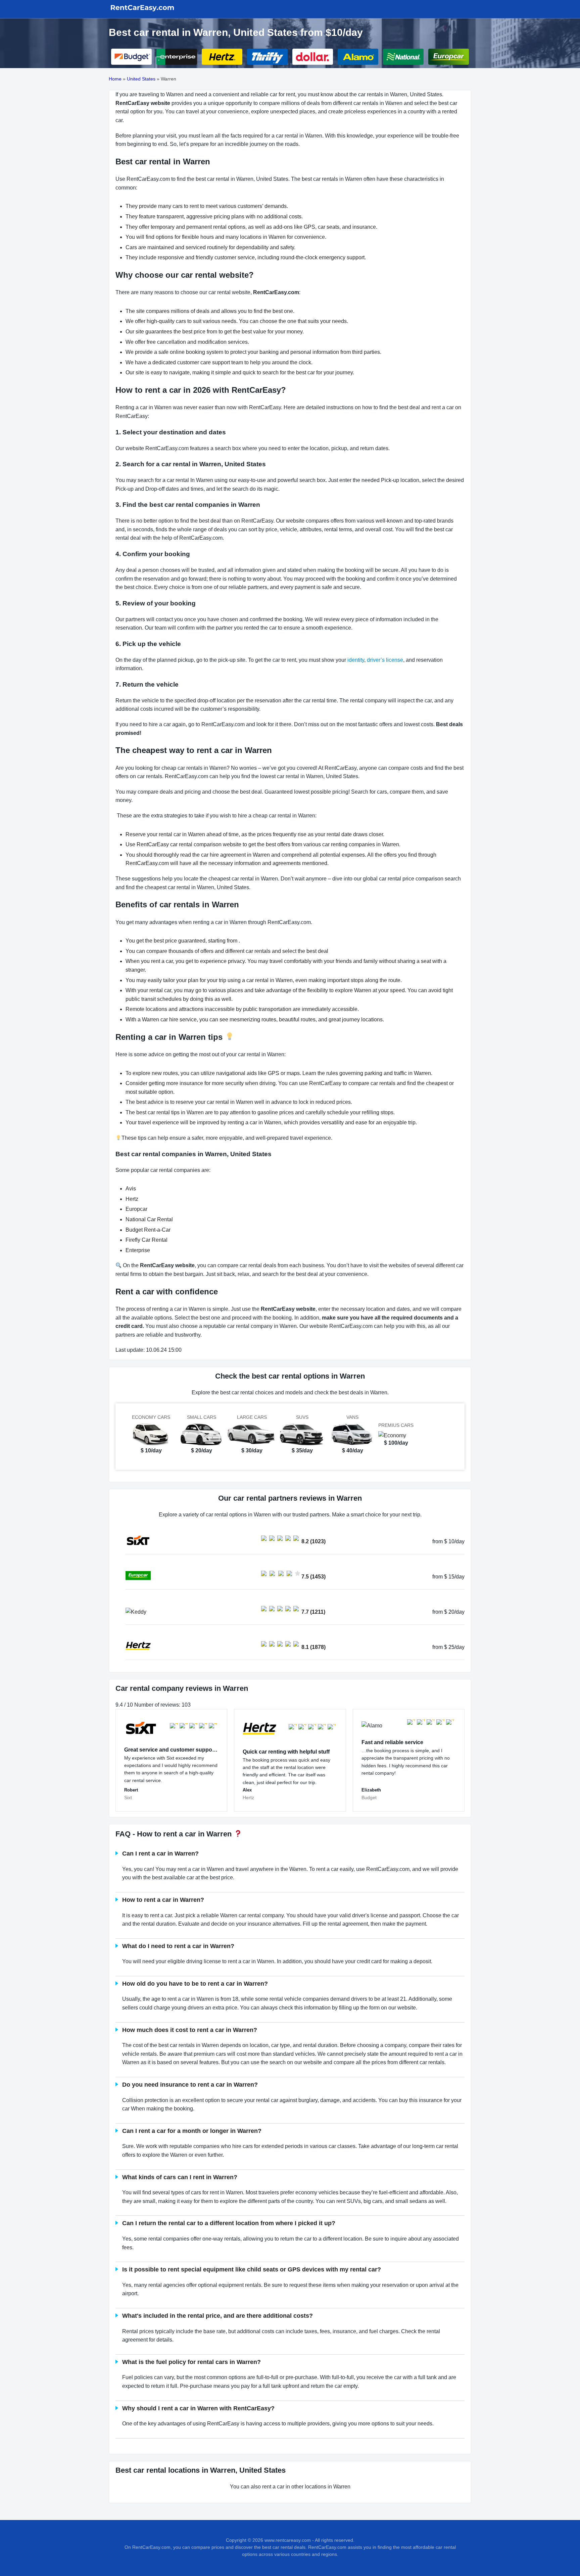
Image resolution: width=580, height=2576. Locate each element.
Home (115, 79)
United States (141, 79)
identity (356, 660)
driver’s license (385, 660)
